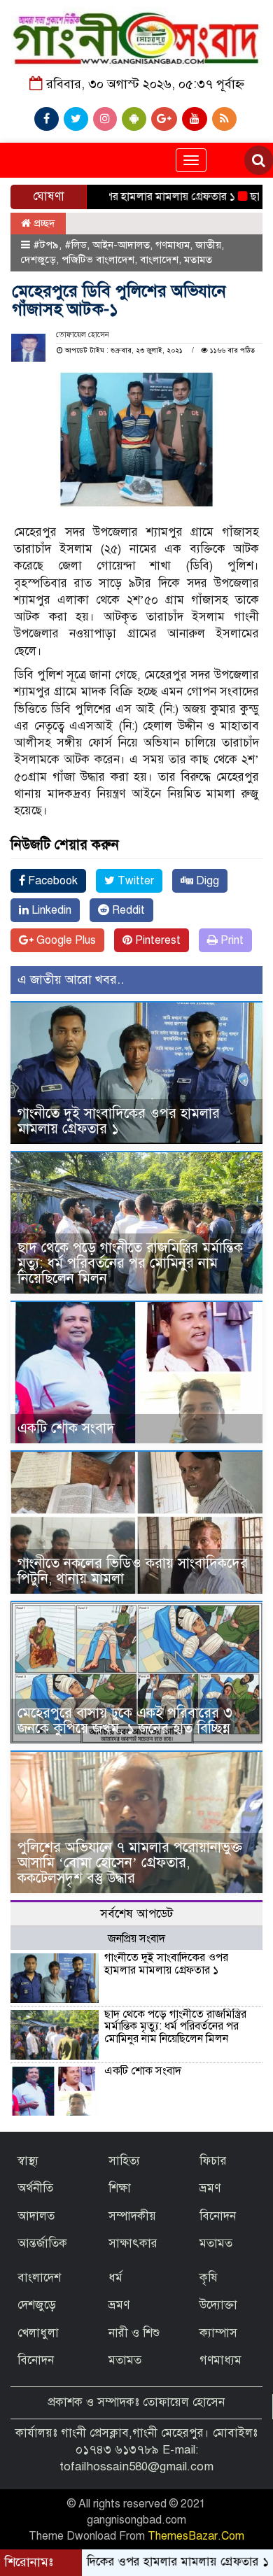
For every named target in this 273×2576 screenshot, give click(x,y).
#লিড (76, 245)
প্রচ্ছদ (43, 223)
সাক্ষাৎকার (133, 2243)
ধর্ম (115, 2278)
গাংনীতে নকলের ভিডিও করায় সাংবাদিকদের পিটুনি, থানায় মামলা (133, 1571)
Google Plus (65, 940)
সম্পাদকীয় (132, 2216)
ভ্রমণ (210, 2188)
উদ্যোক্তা (218, 2305)
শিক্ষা (120, 2188)
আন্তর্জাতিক (42, 2243)
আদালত (36, 2216)
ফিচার (213, 2161)
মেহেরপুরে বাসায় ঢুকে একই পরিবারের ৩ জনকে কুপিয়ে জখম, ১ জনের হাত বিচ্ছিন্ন (125, 1721)
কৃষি (209, 2278)
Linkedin (50, 910)
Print (231, 940)
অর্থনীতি (35, 2188)
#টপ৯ (46, 245)
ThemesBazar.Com (196, 2536)
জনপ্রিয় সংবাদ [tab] (136, 1939)
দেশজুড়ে (38, 260)
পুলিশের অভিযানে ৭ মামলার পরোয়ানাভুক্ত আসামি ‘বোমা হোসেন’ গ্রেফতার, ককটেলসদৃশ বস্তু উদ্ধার (130, 1863)
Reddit (127, 910)
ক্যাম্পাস (218, 2333)
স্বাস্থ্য (28, 2161)
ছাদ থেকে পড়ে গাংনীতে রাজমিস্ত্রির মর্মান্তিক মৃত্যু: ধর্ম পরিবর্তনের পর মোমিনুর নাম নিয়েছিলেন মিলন (130, 1263)
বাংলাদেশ (159, 260)
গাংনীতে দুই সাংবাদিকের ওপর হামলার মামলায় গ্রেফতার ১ (119, 1121)
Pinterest (156, 940)
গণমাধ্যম (173, 245)
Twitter (134, 881)
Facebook (51, 881)
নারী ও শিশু (134, 2333)
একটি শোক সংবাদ (66, 1428)
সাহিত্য (124, 2161)
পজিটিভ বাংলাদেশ (98, 260)
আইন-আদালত (121, 245)
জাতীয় (208, 245)
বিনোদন (218, 2216)
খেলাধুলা (38, 2333)
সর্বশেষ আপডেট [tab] (136, 1914)
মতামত (198, 260)
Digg (206, 881)
